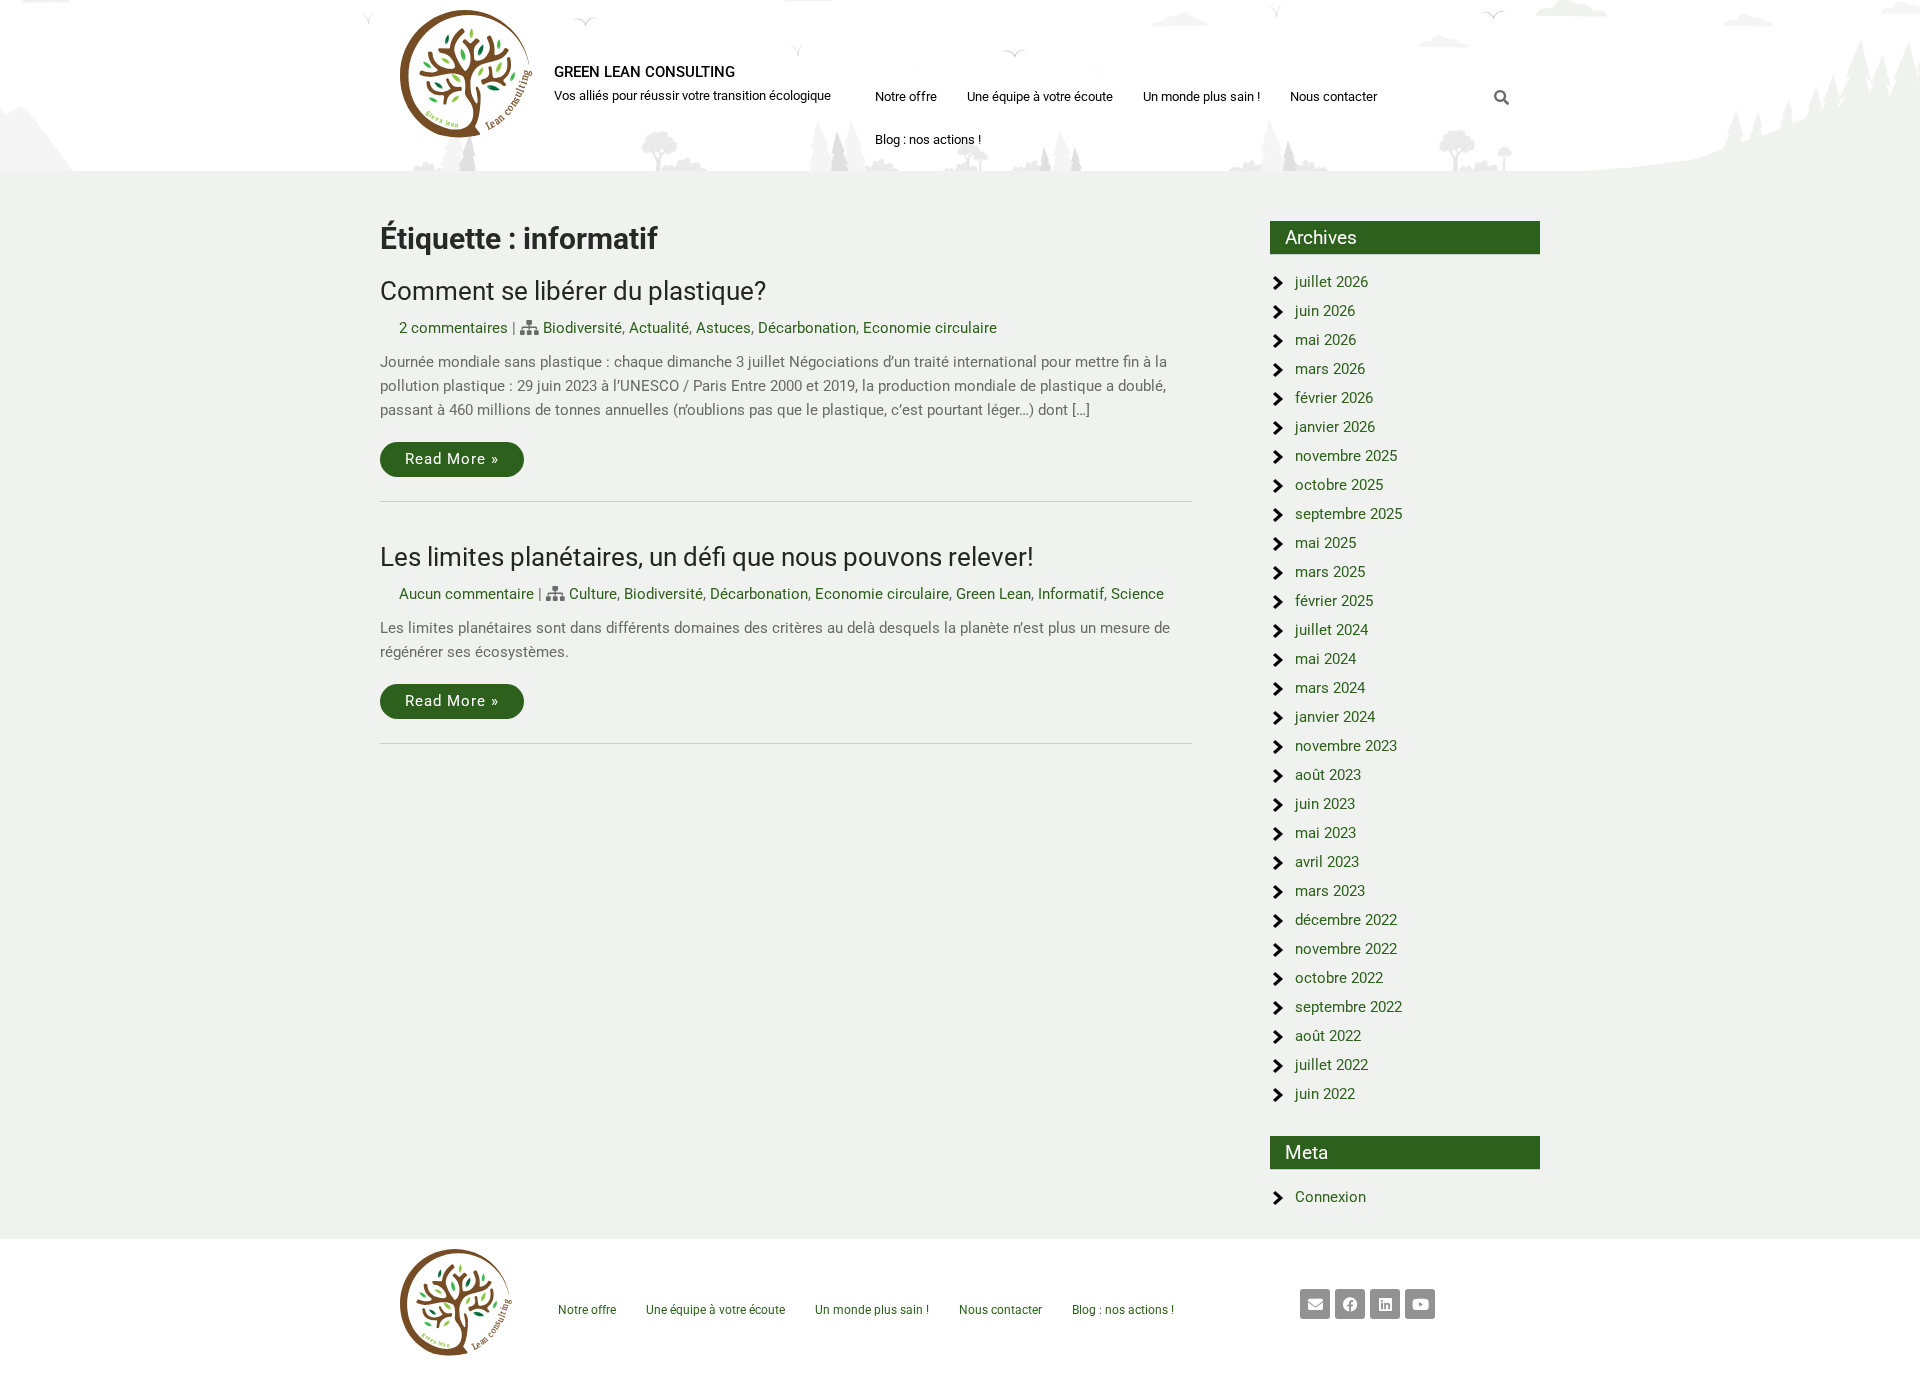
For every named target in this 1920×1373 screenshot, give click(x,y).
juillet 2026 (1331, 282)
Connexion (1330, 1197)
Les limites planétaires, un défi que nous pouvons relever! (707, 557)
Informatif (1071, 594)
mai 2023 (1325, 833)
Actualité (659, 328)
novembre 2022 (1346, 949)
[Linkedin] (1385, 1304)
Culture (593, 594)
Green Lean (993, 594)
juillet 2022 (1331, 1065)
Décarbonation (807, 328)
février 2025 (1334, 601)
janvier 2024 (1335, 717)
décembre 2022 (1346, 920)
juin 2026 (1325, 311)
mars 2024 (1330, 688)
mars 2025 (1330, 572)
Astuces (723, 328)
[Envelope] (1315, 1304)
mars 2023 (1330, 891)
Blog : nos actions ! (928, 139)
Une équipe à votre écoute (1040, 96)
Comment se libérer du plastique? (573, 291)
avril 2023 (1327, 862)
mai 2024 (1325, 659)
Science (1137, 594)
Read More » (452, 459)
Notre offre (906, 96)
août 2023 (1328, 775)
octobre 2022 (1339, 978)
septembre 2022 (1348, 1007)
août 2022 (1328, 1036)
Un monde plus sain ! (1201, 96)
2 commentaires (453, 328)
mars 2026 (1330, 369)
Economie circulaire (930, 328)
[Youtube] (1420, 1304)
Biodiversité (582, 328)
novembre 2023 (1346, 746)
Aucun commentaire (466, 594)
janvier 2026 (1335, 427)
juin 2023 (1325, 804)
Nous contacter (1333, 96)
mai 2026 (1325, 340)
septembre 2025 (1348, 514)
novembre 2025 (1346, 456)
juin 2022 (1325, 1094)
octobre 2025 (1339, 485)
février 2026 (1334, 398)
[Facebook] (1350, 1304)
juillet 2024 (1331, 630)
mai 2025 (1325, 543)
